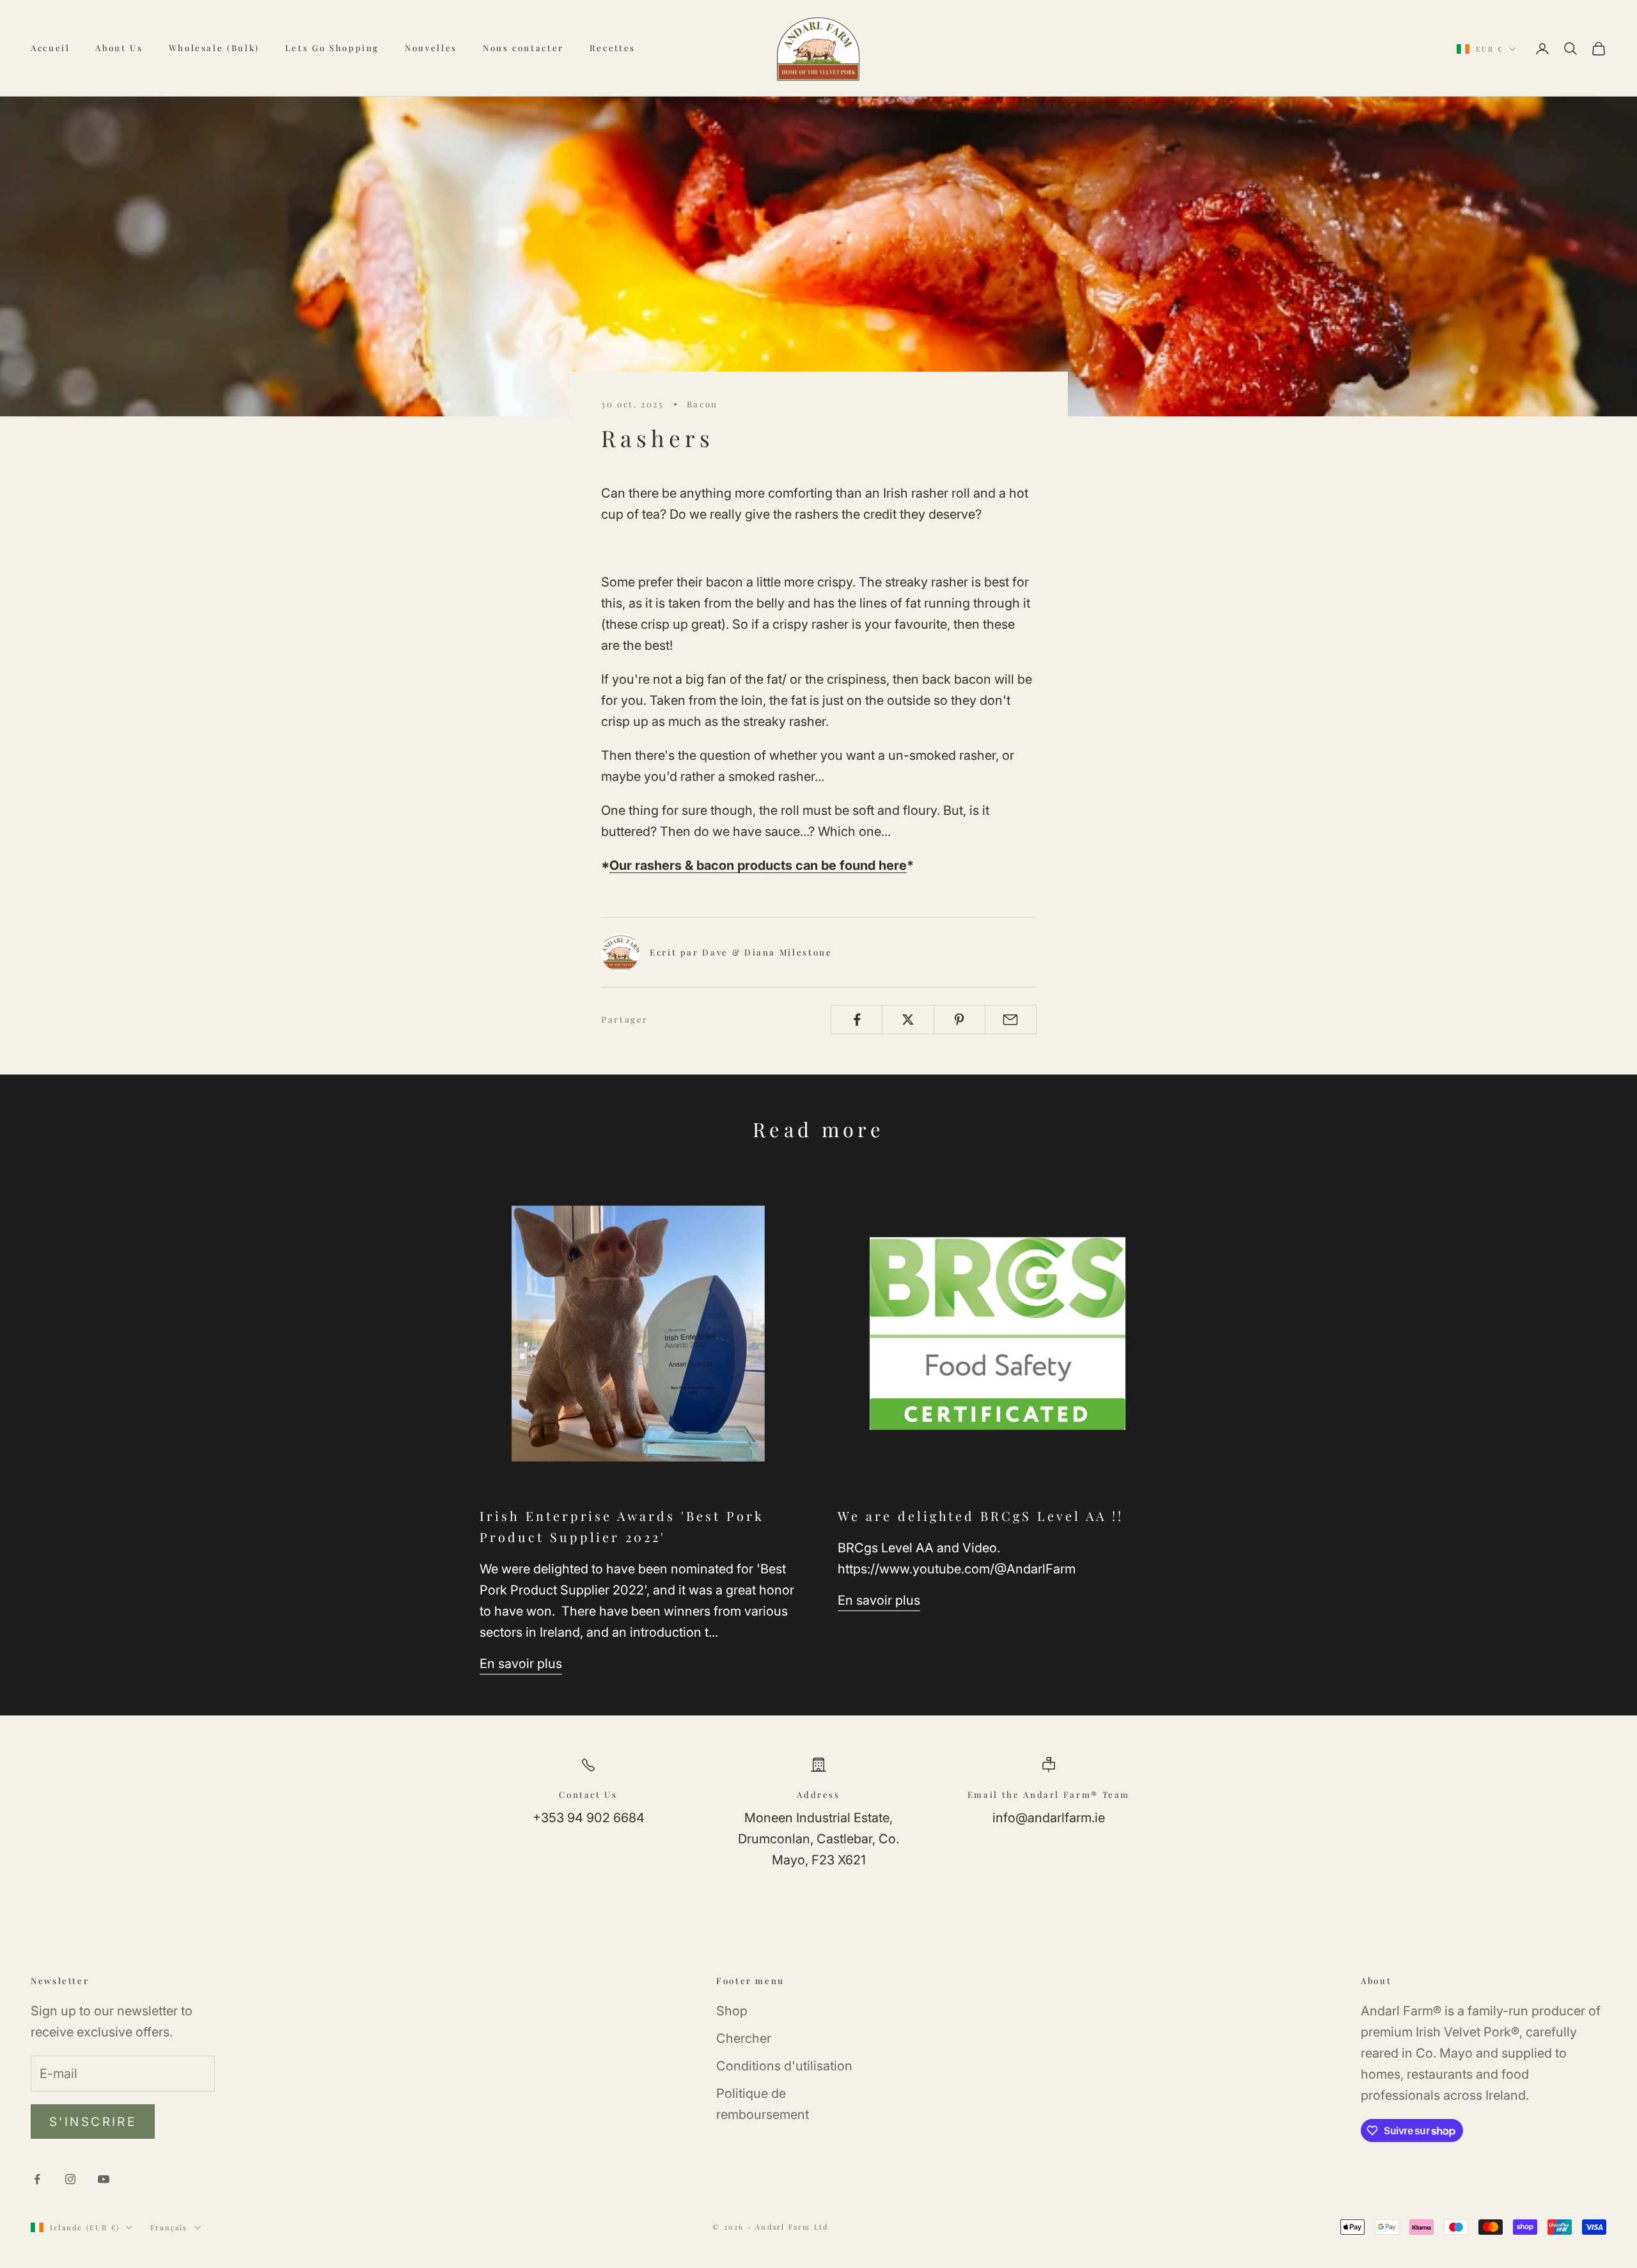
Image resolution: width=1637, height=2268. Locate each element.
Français (169, 2227)
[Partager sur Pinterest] (959, 1020)
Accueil (50, 48)
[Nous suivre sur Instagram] (70, 2179)
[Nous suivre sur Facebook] (37, 2179)
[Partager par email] (1011, 1020)
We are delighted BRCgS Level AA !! (981, 1516)
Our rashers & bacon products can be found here (758, 865)
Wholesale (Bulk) (214, 48)
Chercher (744, 2038)
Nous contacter (523, 48)
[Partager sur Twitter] (908, 1020)
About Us (119, 48)
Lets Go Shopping (332, 48)
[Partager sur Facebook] (857, 1020)
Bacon (702, 404)
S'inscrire (93, 2122)
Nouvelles (431, 48)
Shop (732, 2011)
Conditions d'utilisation (784, 2066)
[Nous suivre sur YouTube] (104, 2179)
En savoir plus (521, 1664)
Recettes (613, 48)
